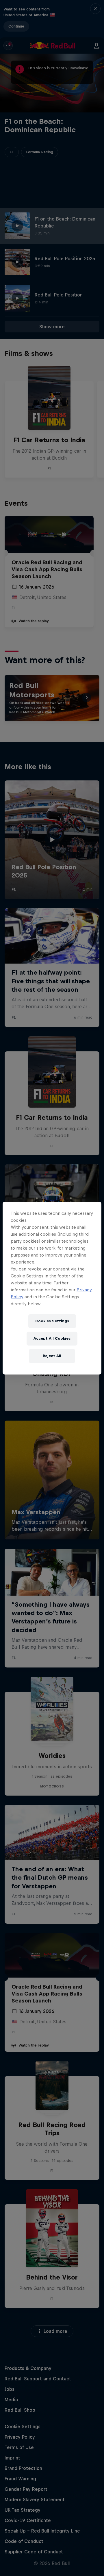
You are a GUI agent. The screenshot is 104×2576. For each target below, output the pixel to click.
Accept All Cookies (52, 1338)
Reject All (52, 1356)
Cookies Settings (52, 1321)
